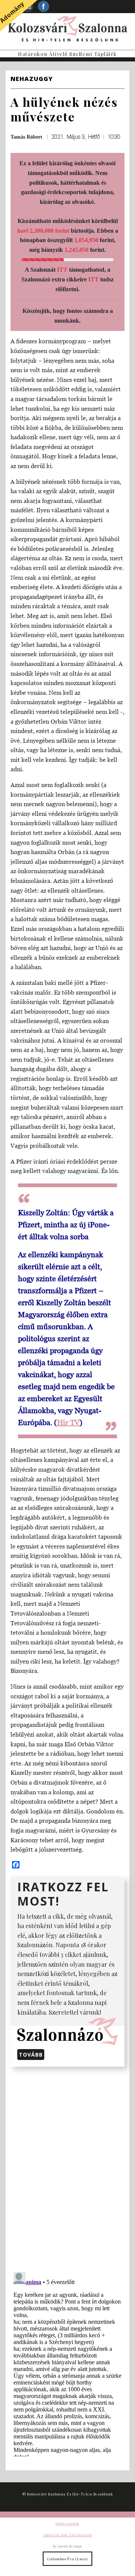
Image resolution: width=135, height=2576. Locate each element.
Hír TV (68, 1423)
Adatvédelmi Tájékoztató (67, 2535)
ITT (62, 270)
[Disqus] (67, 2168)
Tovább (31, 2055)
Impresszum (67, 2523)
